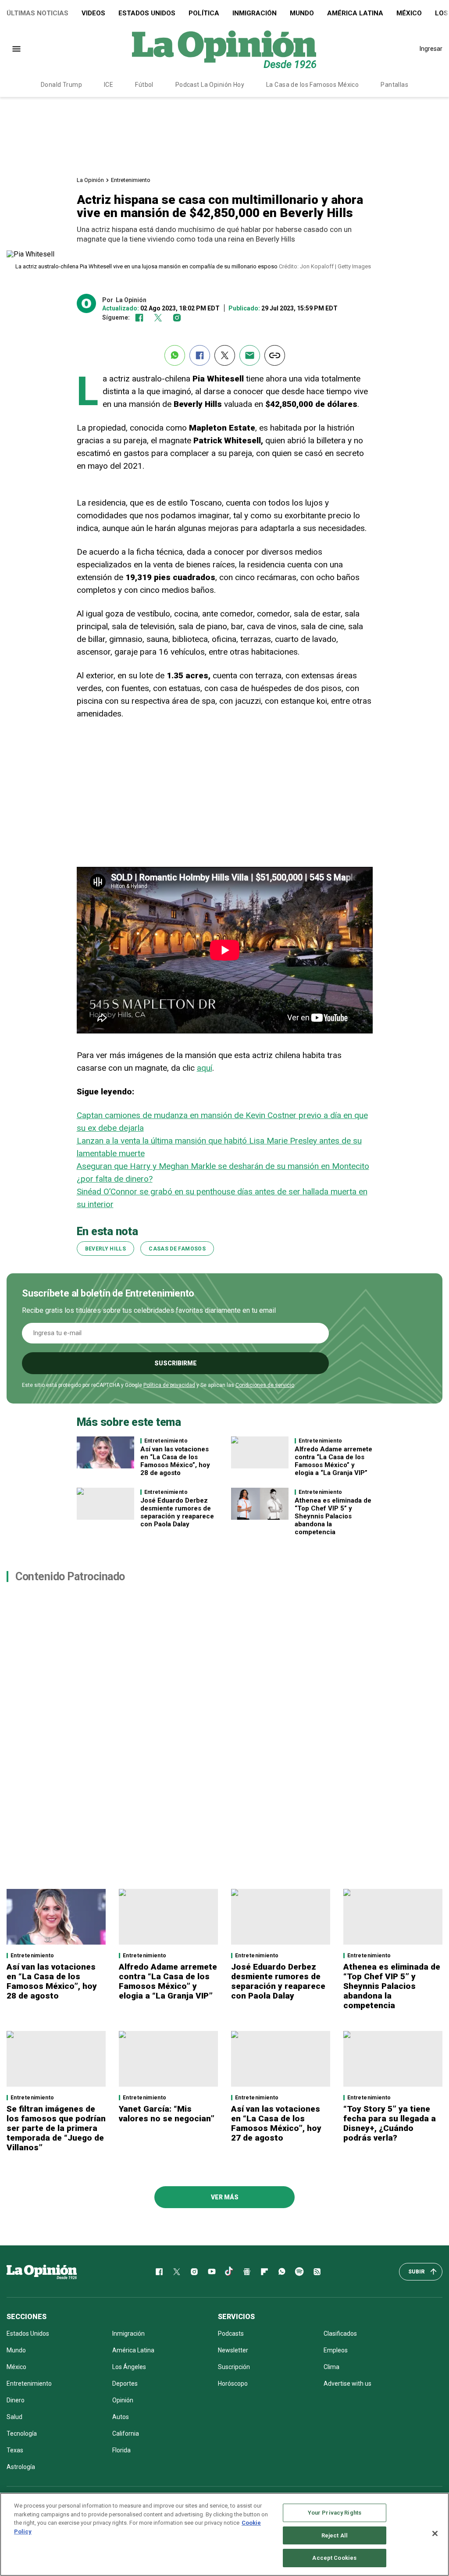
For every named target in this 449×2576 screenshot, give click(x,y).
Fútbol (144, 85)
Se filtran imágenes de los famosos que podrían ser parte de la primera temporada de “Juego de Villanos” (56, 2128)
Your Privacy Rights (335, 2513)
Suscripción (234, 2367)
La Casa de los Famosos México (312, 85)
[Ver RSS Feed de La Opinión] (317, 2272)
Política (204, 13)
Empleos (336, 2350)
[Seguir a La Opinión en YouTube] (212, 2272)
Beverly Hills (106, 1249)
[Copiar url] (275, 355)
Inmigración (255, 13)
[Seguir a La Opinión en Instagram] (177, 318)
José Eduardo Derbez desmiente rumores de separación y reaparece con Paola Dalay (177, 1512)
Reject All (335, 2535)
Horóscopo (233, 2384)
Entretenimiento (131, 180)
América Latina (355, 13)
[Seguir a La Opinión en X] (177, 2272)
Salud (14, 2417)
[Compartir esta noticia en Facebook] (200, 355)
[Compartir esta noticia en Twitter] (225, 355)
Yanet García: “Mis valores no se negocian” (167, 2114)
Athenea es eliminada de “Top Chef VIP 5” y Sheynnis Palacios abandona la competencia (333, 1516)
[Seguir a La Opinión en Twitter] (158, 318)
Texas (15, 2450)
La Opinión (90, 180)
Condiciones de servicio (265, 1385)
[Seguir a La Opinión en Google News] (247, 2272)
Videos (93, 13)
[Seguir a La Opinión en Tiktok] (229, 2272)
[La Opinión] (224, 49)
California (126, 2433)
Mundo (302, 13)
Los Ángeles (129, 2367)
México (409, 13)
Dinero (16, 2400)
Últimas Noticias (37, 13)
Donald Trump (61, 85)
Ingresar (431, 49)
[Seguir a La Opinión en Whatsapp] (282, 2272)
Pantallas (394, 85)
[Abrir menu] (16, 49)
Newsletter (233, 2350)
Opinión (123, 2400)
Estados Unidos (147, 13)
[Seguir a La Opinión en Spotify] (299, 2272)
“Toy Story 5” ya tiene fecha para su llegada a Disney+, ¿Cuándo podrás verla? (390, 2123)
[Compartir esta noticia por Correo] (250, 355)
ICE (109, 85)
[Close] (435, 2533)
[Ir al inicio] (42, 2272)
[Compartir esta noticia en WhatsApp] (175, 355)
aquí (205, 1068)
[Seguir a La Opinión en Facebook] (139, 318)
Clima (331, 2367)
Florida (121, 2450)
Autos (121, 2417)
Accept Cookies (334, 2558)
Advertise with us (347, 2384)
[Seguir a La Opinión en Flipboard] (264, 2272)
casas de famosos (177, 1249)
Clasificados (340, 2334)
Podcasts (231, 2334)
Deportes (125, 2384)
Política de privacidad (169, 1385)
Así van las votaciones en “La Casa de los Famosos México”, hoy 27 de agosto (276, 2123)
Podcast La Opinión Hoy (210, 85)
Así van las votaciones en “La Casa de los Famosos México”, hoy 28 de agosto (175, 1461)
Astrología (21, 2467)
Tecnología (22, 2433)
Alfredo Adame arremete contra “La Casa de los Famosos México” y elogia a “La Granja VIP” (333, 1461)
